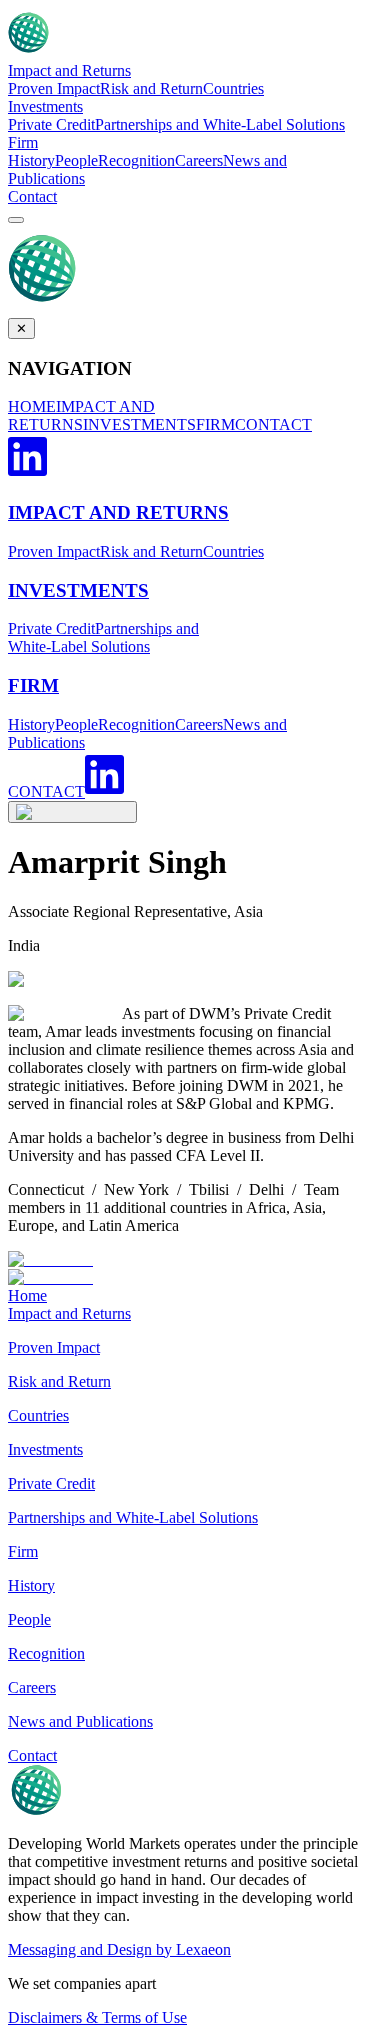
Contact (32, 196)
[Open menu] (16, 220)
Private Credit (51, 124)
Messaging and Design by (119, 1949)
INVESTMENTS (139, 424)
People (76, 160)
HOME (32, 406)
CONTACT (273, 424)
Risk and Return (151, 88)
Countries (233, 88)
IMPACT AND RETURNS (81, 415)
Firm (23, 142)
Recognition (136, 160)
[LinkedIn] (27, 473)
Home (27, 1295)
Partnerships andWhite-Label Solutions (103, 637)
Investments (45, 106)
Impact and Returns (69, 70)
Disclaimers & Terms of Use (97, 2017)
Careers (199, 160)
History (31, 160)
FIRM (215, 424)
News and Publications (80, 1721)
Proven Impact (54, 88)
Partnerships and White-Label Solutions (220, 124)
